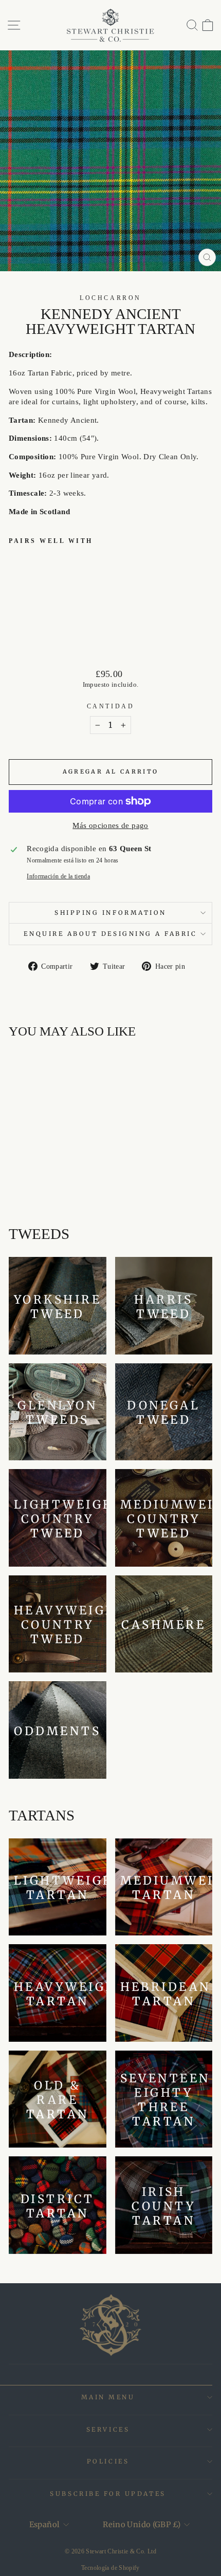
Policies (108, 2461)
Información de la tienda (58, 877)
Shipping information (110, 913)
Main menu (108, 2397)
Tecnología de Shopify (110, 2568)
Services (108, 2429)
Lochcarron (110, 298)
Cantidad (110, 707)
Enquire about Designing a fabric (110, 934)
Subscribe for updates (108, 2494)
